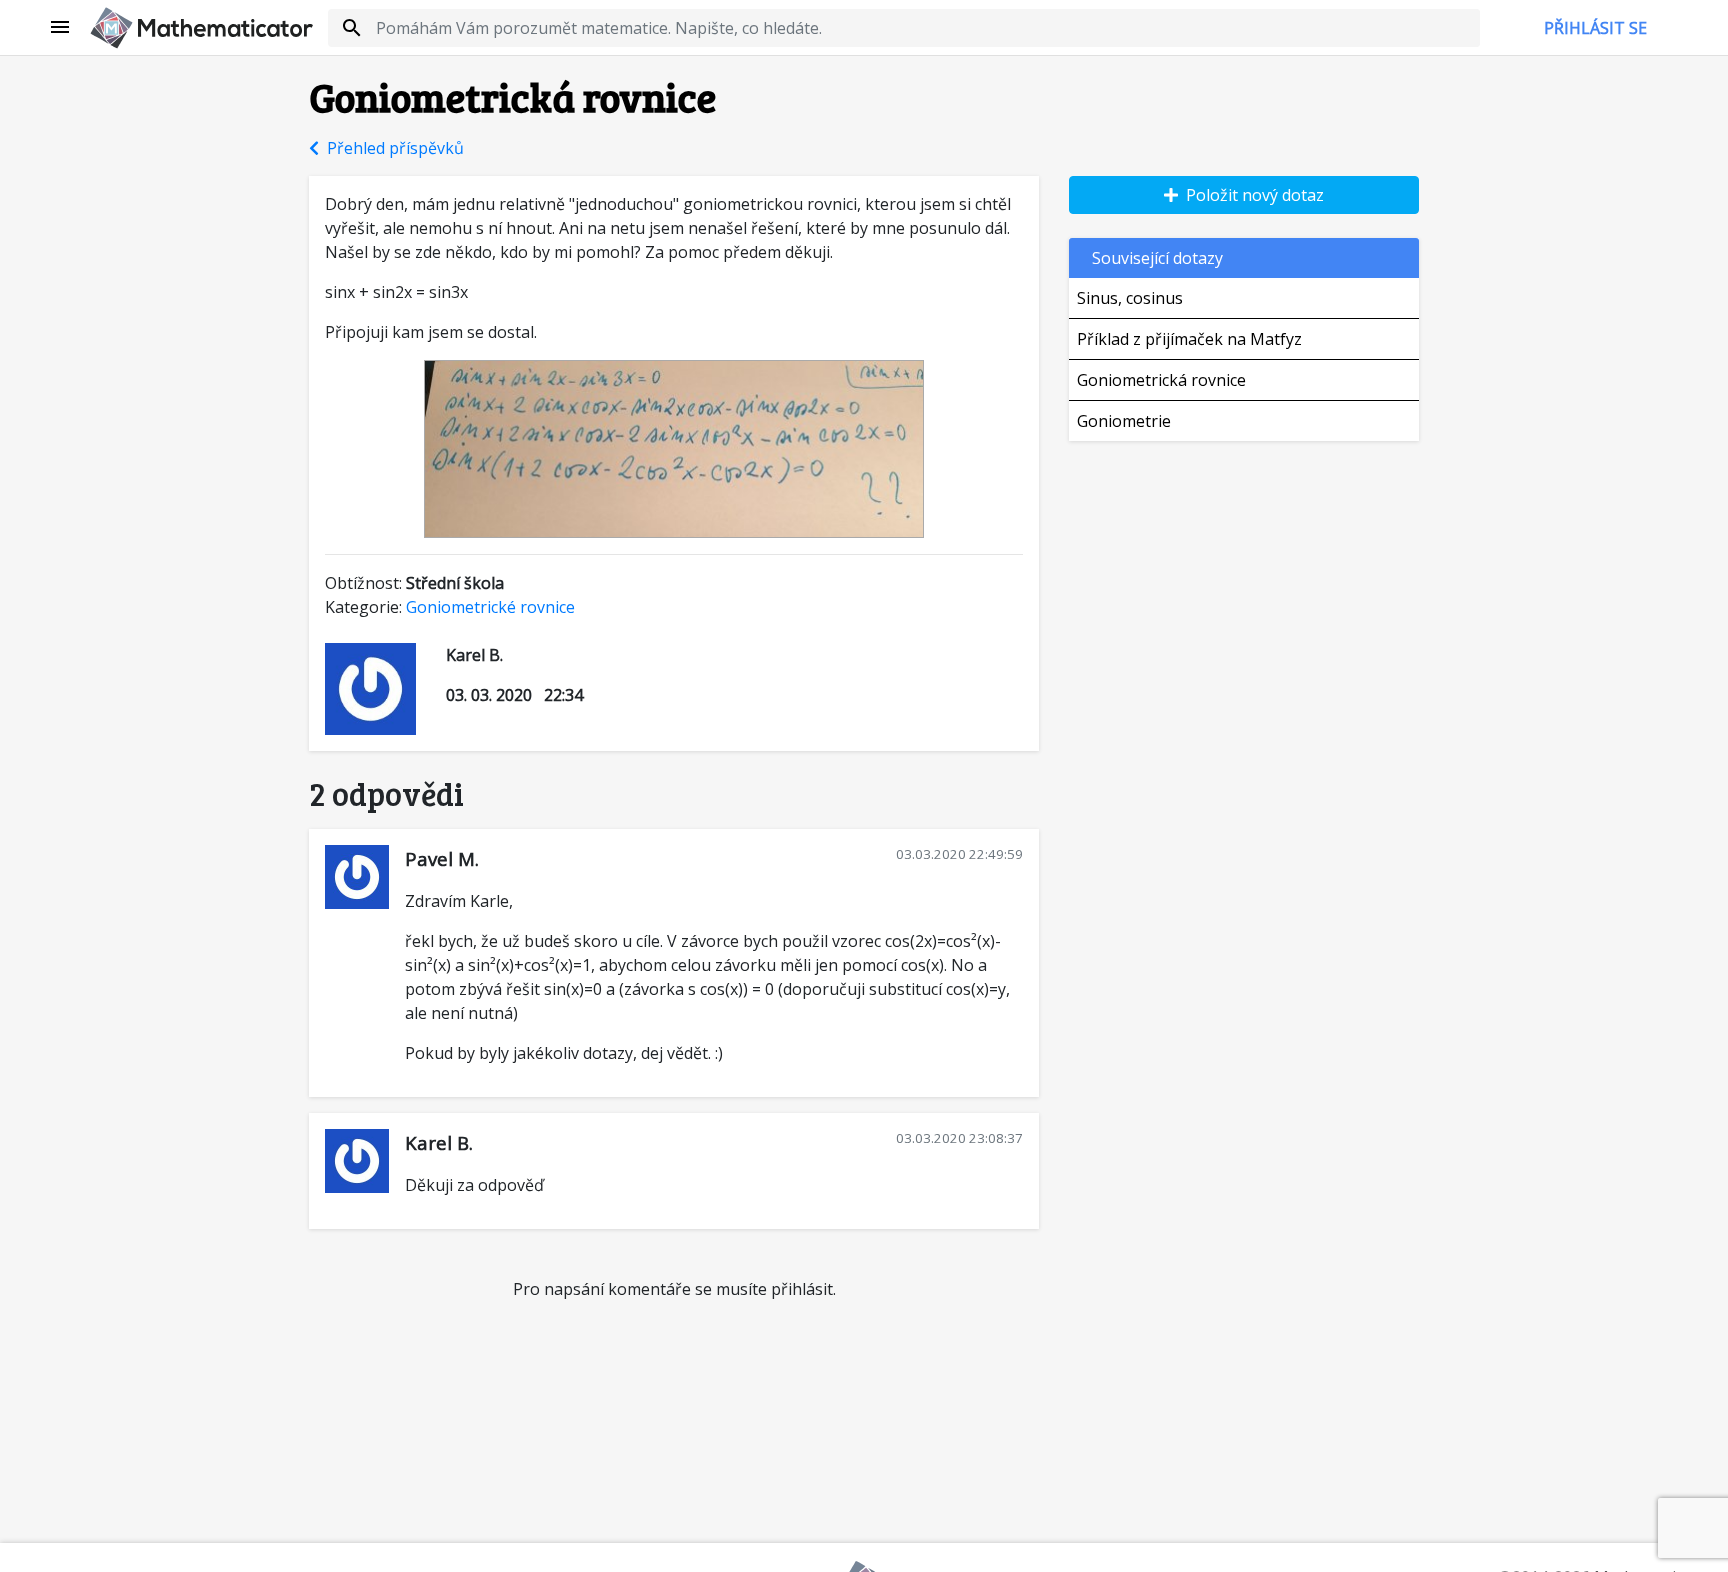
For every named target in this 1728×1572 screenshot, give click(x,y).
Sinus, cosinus (1130, 298)
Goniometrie (1124, 421)
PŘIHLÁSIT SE (1595, 28)
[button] (61, 28)
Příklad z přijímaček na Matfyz (1189, 339)
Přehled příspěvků (391, 148)
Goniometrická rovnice (1161, 380)
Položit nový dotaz (1251, 195)
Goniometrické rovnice (490, 607)
